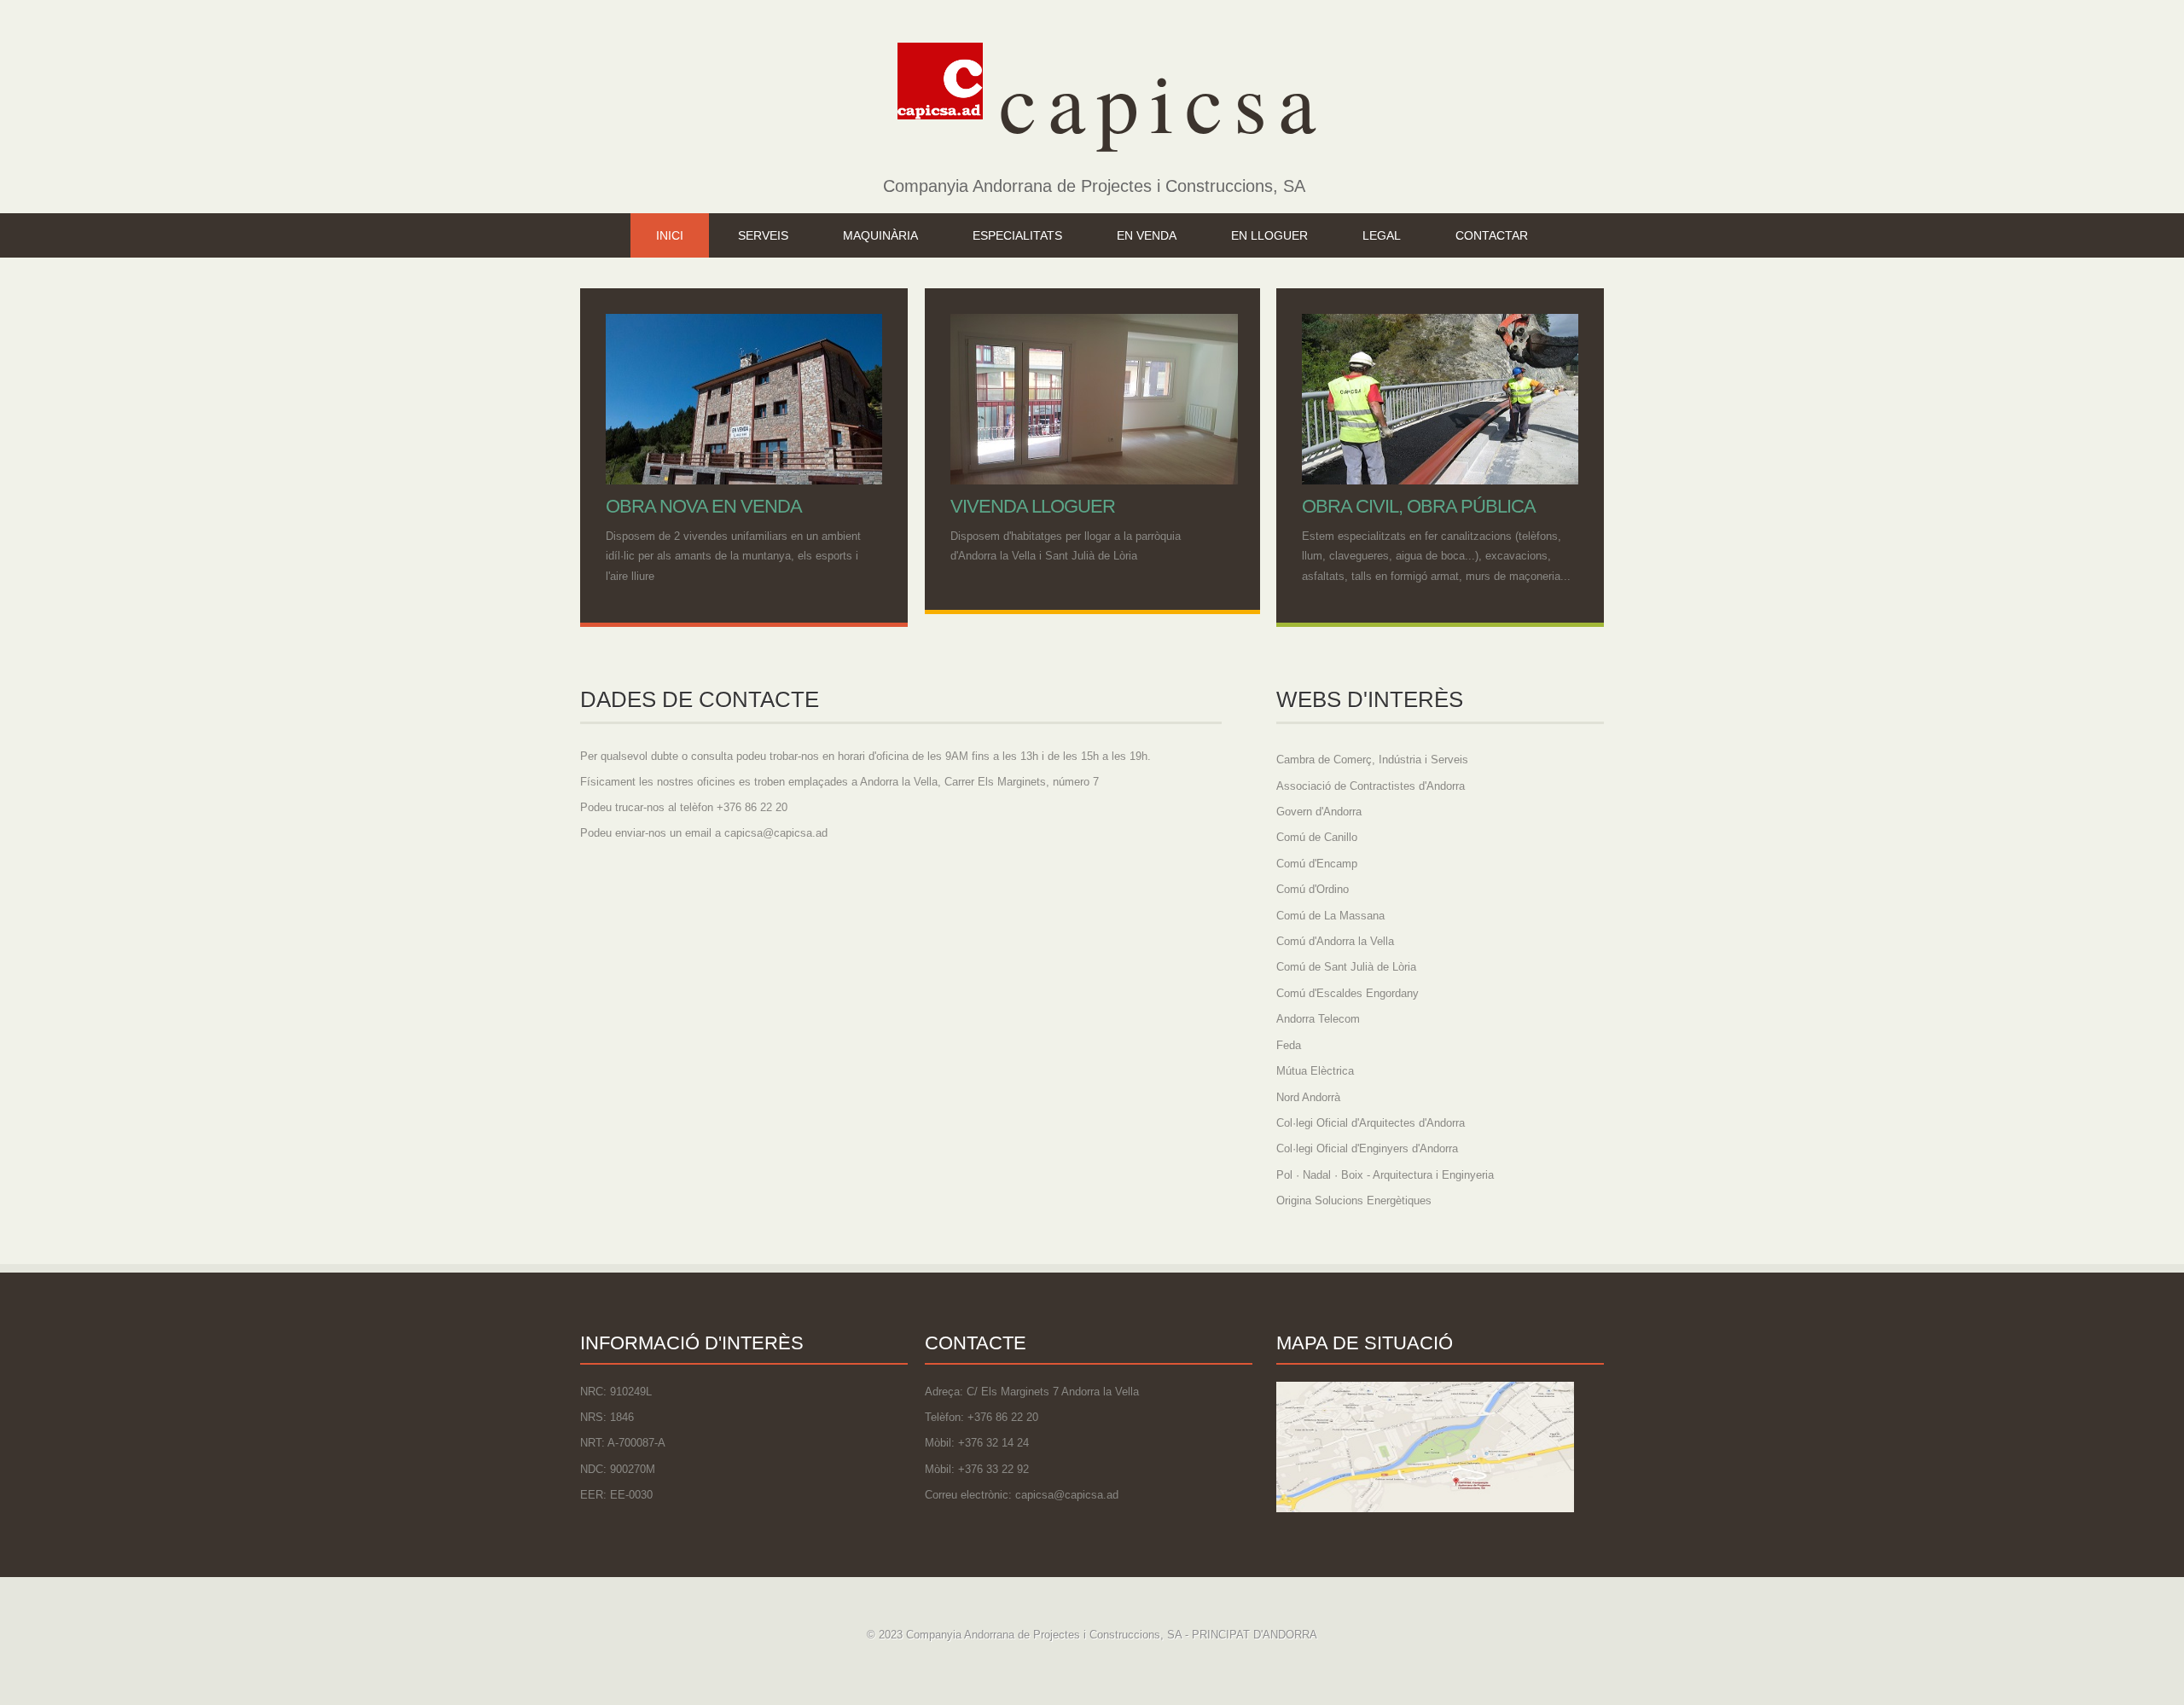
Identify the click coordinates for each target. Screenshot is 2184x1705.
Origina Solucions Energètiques (1354, 1200)
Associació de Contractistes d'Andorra (1371, 786)
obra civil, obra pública (1419, 506)
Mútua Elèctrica (1315, 1071)
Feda (1289, 1045)
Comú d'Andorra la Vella (1335, 941)
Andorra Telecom (1318, 1019)
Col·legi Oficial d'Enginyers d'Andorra (1367, 1148)
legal (1382, 235)
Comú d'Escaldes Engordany (1348, 993)
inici (670, 235)
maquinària (880, 235)
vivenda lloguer (1033, 506)
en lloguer (1269, 235)
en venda (1147, 235)
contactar (1492, 235)
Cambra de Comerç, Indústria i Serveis (1372, 760)
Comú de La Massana (1330, 916)
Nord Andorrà (1308, 1097)
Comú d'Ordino (1313, 889)
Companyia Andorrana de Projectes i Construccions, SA (1094, 186)
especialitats (1017, 235)
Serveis (763, 235)
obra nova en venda (704, 506)
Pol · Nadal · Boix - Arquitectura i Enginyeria (1385, 1175)
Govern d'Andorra (1319, 812)
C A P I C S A (1147, 100)
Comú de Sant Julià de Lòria (1346, 967)
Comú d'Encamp (1317, 864)
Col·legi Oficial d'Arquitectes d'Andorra (1371, 1123)
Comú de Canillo (1317, 837)
